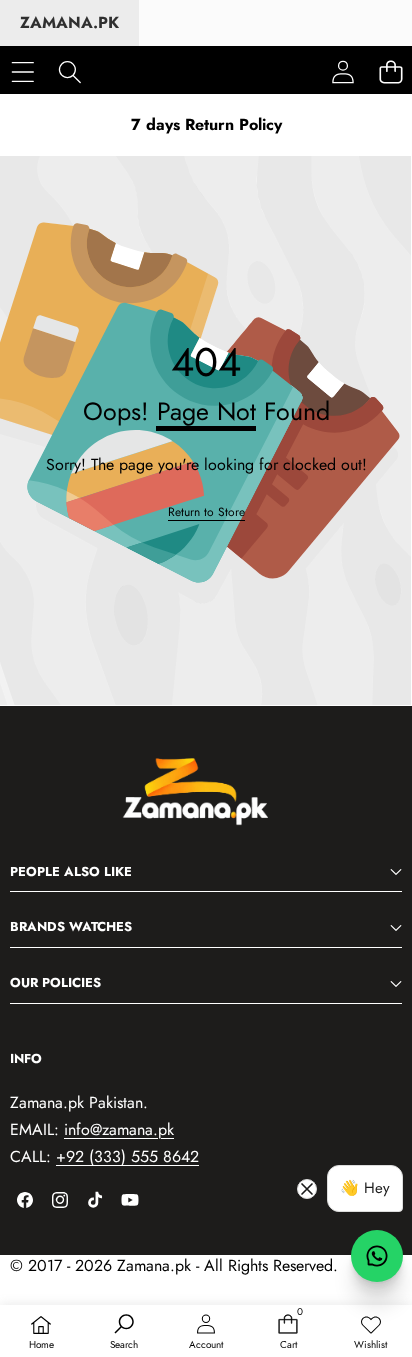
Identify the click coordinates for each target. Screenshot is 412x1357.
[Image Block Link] (206, 802)
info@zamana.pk (119, 1129)
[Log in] (343, 72)
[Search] (69, 71)
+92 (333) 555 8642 (127, 1156)
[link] (371, 1333)
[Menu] (22, 71)
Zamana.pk (69, 22)
